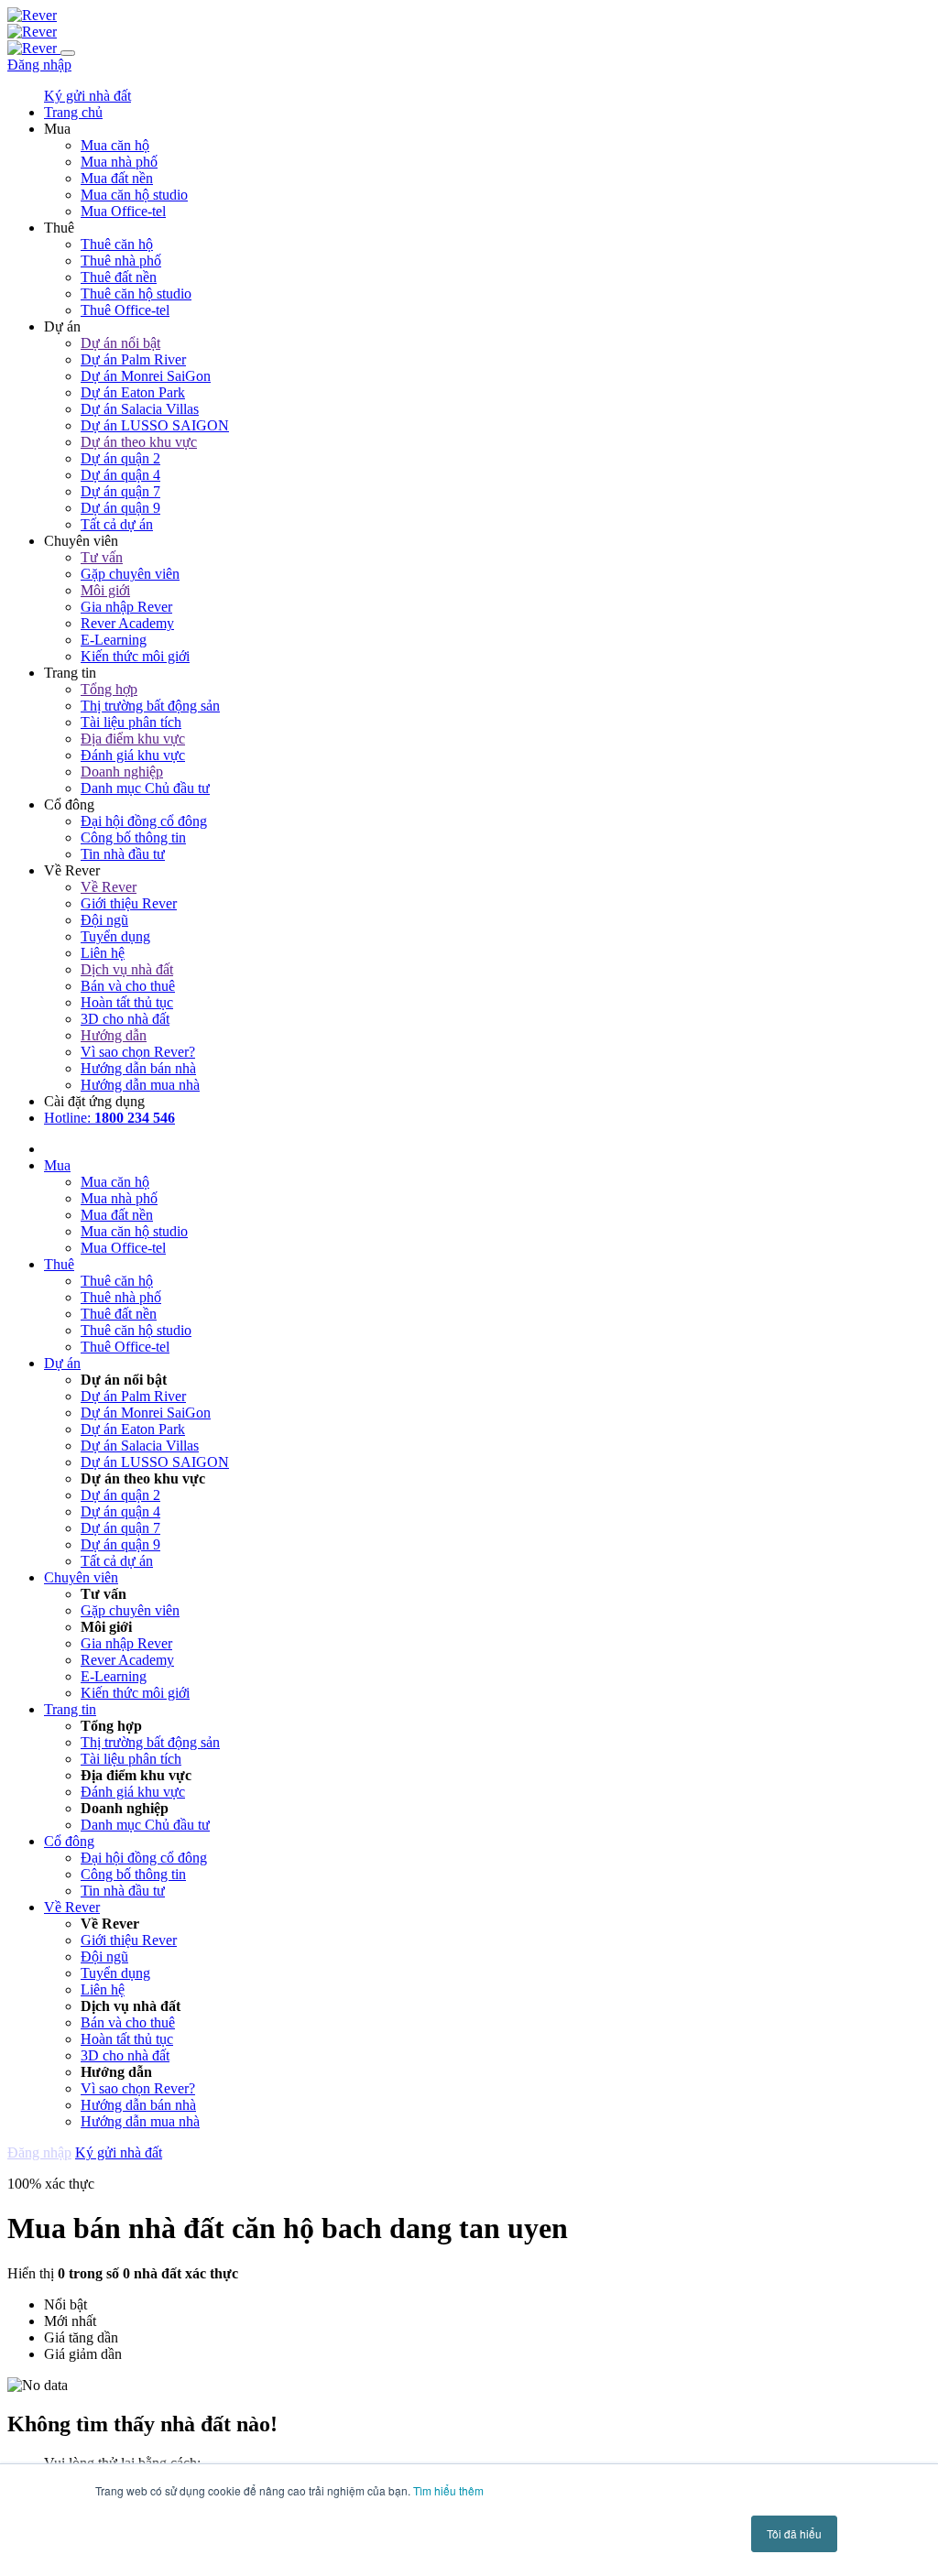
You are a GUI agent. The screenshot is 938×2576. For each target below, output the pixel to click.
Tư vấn (102, 557)
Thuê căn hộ (117, 244)
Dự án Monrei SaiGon (146, 376)
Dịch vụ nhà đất (127, 969)
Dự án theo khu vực (139, 442)
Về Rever (109, 887)
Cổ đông (69, 1841)
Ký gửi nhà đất (87, 96)
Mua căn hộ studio (134, 195)
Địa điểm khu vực (133, 739)
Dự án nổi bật (120, 343)
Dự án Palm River (133, 359)
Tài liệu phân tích (131, 722)
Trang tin (70, 1709)
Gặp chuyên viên (130, 574)
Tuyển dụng (115, 936)
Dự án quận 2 (120, 458)
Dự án (62, 1363)
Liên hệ (103, 953)
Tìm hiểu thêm (448, 2490)
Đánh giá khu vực (133, 755)
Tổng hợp (109, 689)
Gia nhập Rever (126, 607)
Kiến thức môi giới (135, 656)
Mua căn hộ (115, 145)
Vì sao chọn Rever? (138, 1052)
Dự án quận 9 (120, 508)
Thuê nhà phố (121, 261)
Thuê (59, 1264)
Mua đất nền (117, 178)
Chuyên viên (81, 1577)
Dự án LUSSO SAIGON (155, 425)
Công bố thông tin (133, 837)
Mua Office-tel (123, 211)
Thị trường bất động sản (150, 706)
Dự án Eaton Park (133, 392)
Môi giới (105, 590)
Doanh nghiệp (122, 772)
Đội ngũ (104, 920)
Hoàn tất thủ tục (127, 1002)
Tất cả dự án (117, 524)
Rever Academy (127, 623)
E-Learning (114, 640)
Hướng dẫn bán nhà (138, 1068)
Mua (57, 1165)
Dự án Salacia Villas (140, 409)
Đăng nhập (39, 65)
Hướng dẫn (114, 1035)
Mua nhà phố (119, 162)
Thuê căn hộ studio (136, 293)
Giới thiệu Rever (129, 903)
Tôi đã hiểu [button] (794, 2533)
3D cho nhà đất (125, 1019)
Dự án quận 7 (120, 491)
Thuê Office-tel (125, 310)
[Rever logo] (32, 15)
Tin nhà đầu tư (123, 854)
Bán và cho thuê (128, 986)
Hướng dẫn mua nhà (140, 1085)
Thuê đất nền (119, 277)
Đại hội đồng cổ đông (144, 821)
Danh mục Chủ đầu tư (145, 788)
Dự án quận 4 (120, 475)
